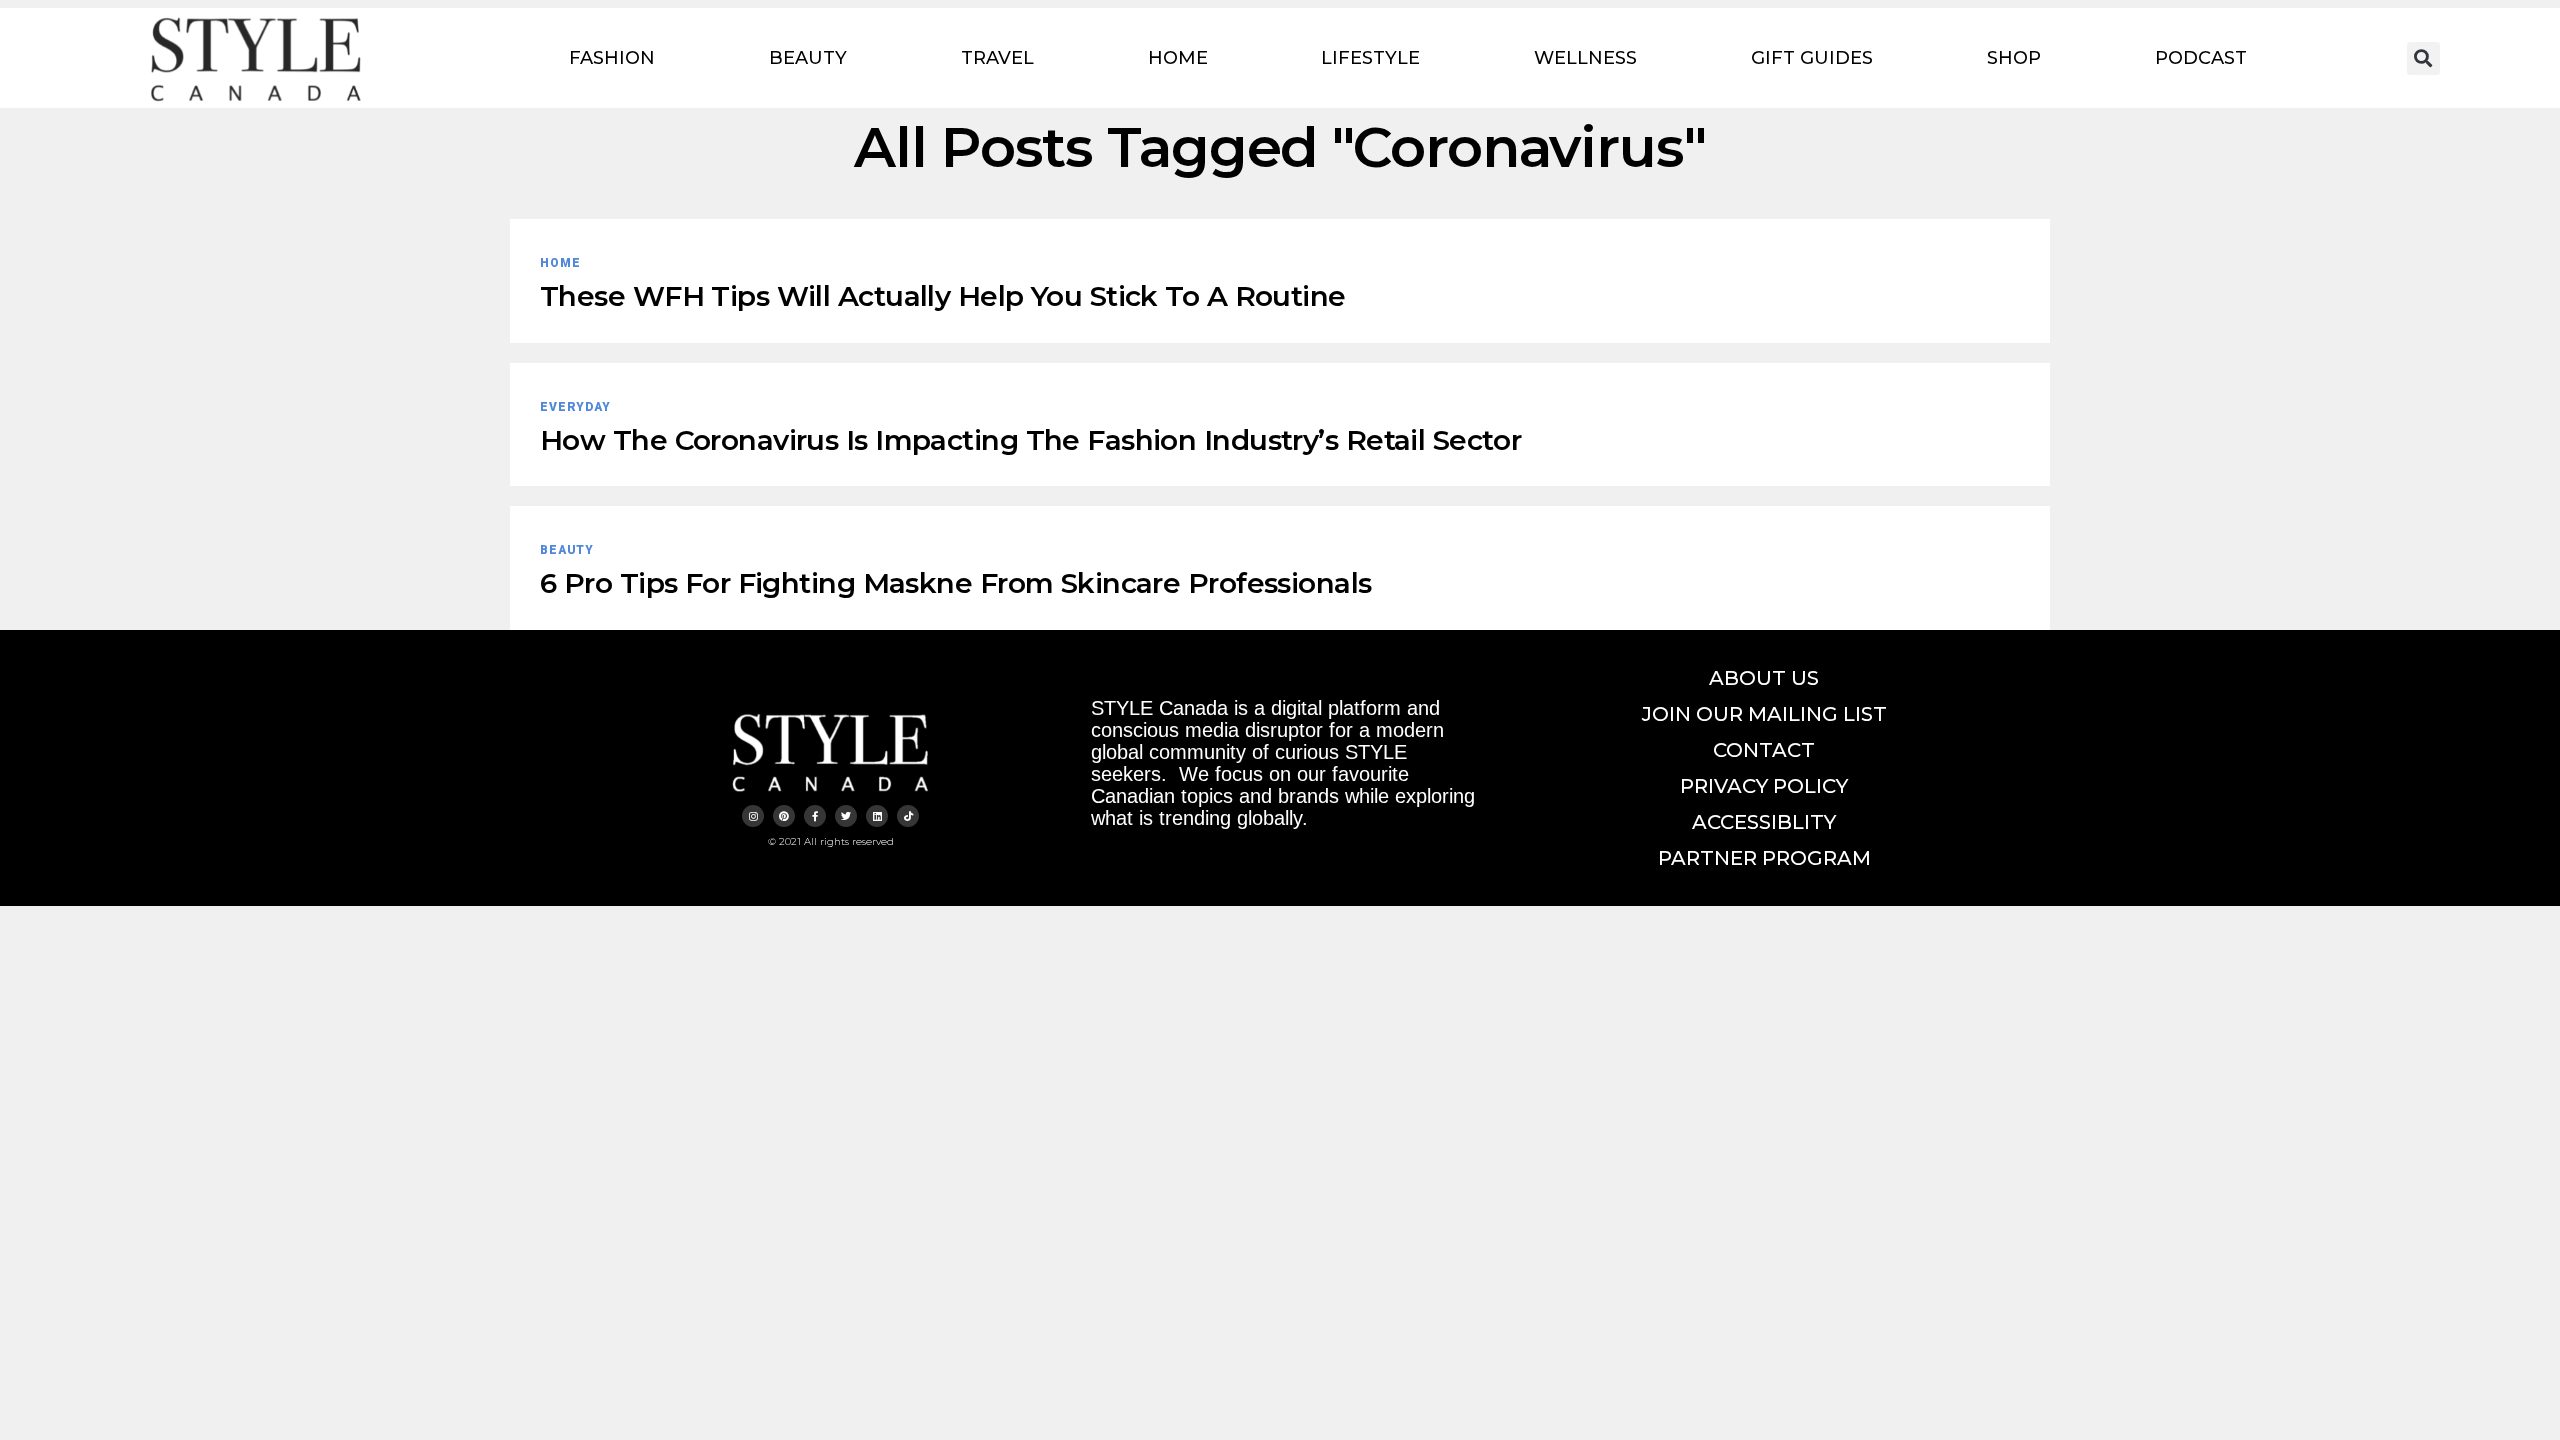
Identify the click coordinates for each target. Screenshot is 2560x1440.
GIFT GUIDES (1812, 58)
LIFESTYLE (1370, 58)
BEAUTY (808, 58)
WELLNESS (1585, 58)
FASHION (612, 58)
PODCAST (2201, 58)
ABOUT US (1764, 678)
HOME (1178, 58)
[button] (2423, 58)
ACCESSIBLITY (1764, 822)
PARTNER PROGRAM (1764, 858)
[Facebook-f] (815, 816)
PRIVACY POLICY (1764, 786)
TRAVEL (997, 58)
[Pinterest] (784, 816)
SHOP (2014, 58)
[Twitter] (846, 816)
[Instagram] (753, 816)
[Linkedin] (877, 816)
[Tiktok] (908, 816)
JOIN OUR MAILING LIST (1764, 714)
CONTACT (1764, 750)
